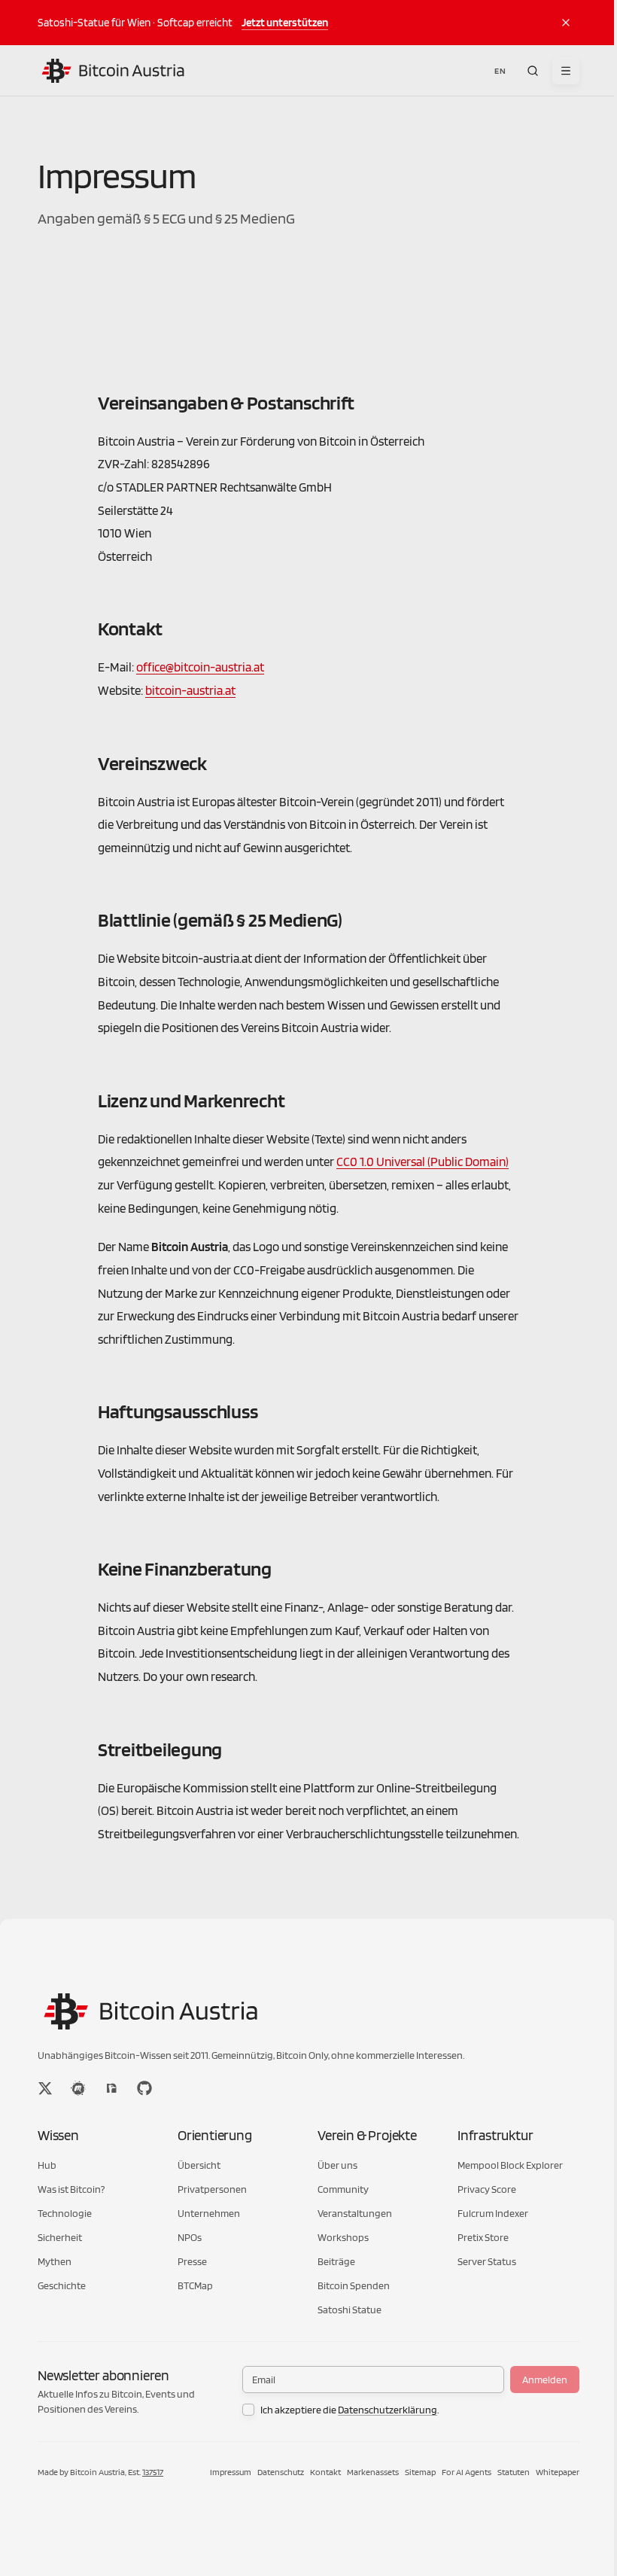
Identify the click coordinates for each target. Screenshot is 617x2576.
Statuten (514, 2472)
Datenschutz (281, 2472)
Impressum (231, 2472)
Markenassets (373, 2472)
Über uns (337, 2165)
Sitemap (420, 2472)
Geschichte (62, 2285)
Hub (47, 2165)
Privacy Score (487, 2189)
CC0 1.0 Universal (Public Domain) (422, 1162)
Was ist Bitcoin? (71, 2189)
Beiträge (336, 2261)
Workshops (343, 2237)
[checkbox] (248, 2410)
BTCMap (195, 2285)
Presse (192, 2261)
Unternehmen (209, 2213)
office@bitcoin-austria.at (200, 667)
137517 (153, 2472)
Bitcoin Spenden (354, 2285)
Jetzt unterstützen (285, 22)
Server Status (487, 2261)
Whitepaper (558, 2472)
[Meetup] (78, 2088)
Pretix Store (483, 2237)
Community (343, 2189)
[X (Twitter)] (45, 2088)
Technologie (65, 2213)
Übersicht (199, 2165)
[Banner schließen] (566, 23)
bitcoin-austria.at (190, 690)
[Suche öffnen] (533, 71)
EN (500, 70)
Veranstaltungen (355, 2213)
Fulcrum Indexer (493, 2213)
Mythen (55, 2261)
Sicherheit (60, 2237)
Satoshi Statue (350, 2310)
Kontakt (325, 2472)
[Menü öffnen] (566, 71)
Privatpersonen (212, 2189)
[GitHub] (144, 2088)
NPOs (190, 2237)
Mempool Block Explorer (510, 2165)
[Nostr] (111, 2088)
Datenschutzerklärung (388, 2410)
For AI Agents (467, 2472)
